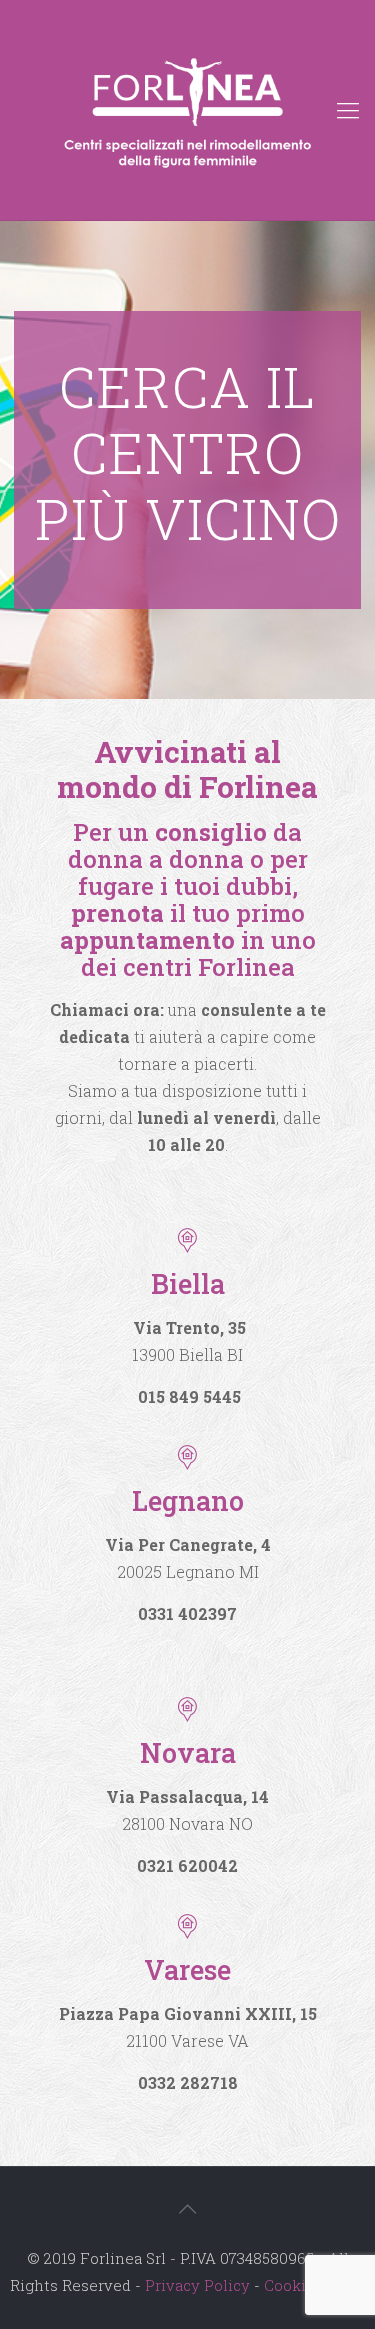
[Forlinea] (187, 110)
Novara (188, 1752)
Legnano (188, 1500)
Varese (187, 1969)
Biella (188, 1283)
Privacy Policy (197, 2285)
